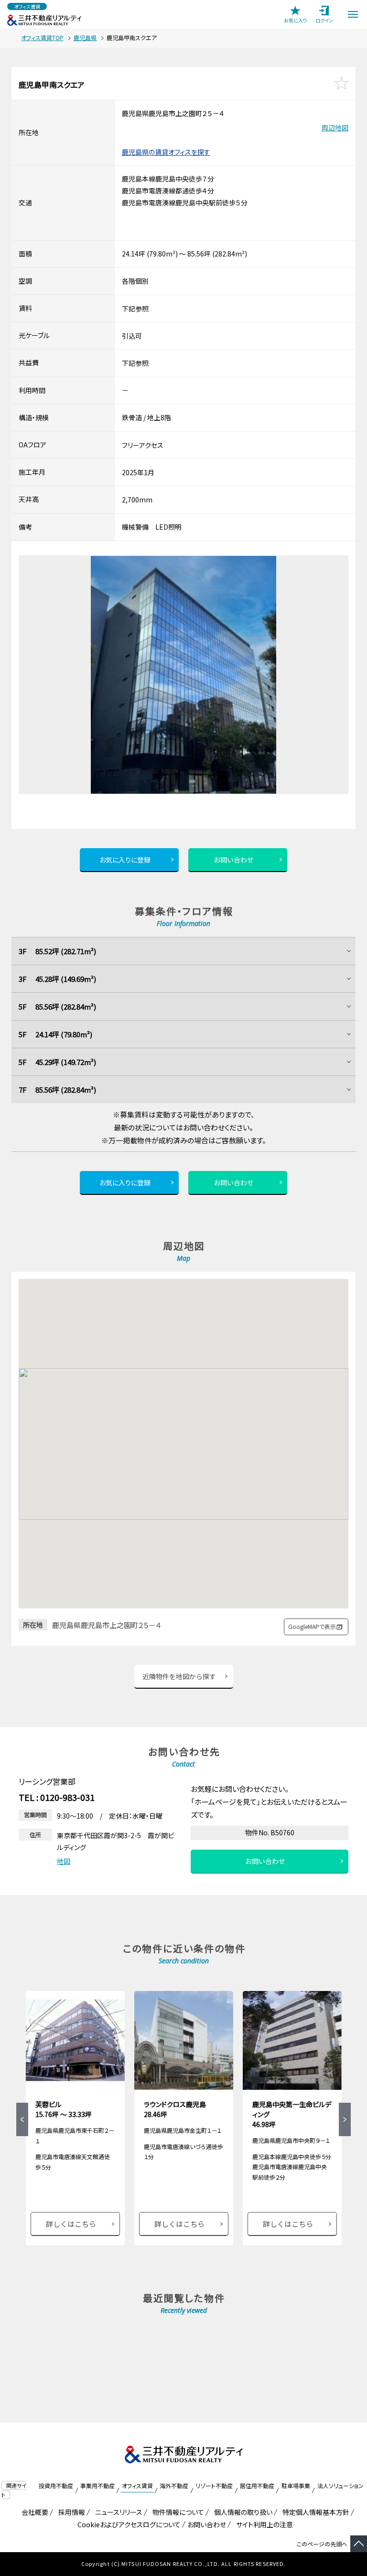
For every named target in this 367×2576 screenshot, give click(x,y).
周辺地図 (335, 128)
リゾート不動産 (214, 2486)
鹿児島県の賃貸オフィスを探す (166, 152)
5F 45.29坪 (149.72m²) (57, 1062)
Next (345, 2119)
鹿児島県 (85, 37)
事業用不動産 (97, 2486)
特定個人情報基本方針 (314, 2512)
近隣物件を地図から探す (179, 1676)
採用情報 (70, 2512)
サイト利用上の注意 (263, 2524)
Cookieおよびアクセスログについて (127, 2524)
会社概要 (33, 2512)
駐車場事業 (296, 2486)
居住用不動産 (257, 2486)
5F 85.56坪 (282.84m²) (57, 1006)
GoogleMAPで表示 (312, 1626)
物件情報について (177, 2512)
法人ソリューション (340, 2486)
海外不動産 (174, 2486)
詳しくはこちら (71, 2224)
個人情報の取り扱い (242, 2512)
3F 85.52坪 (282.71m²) (57, 951)
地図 (64, 1861)
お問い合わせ (234, 860)
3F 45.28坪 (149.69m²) (57, 979)
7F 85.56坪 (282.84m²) (57, 1090)
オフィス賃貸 (137, 2486)
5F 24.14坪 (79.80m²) (55, 1034)
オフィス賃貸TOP (42, 37)
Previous (22, 2119)
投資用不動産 (56, 2486)
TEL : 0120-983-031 (57, 1797)
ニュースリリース (117, 2512)
